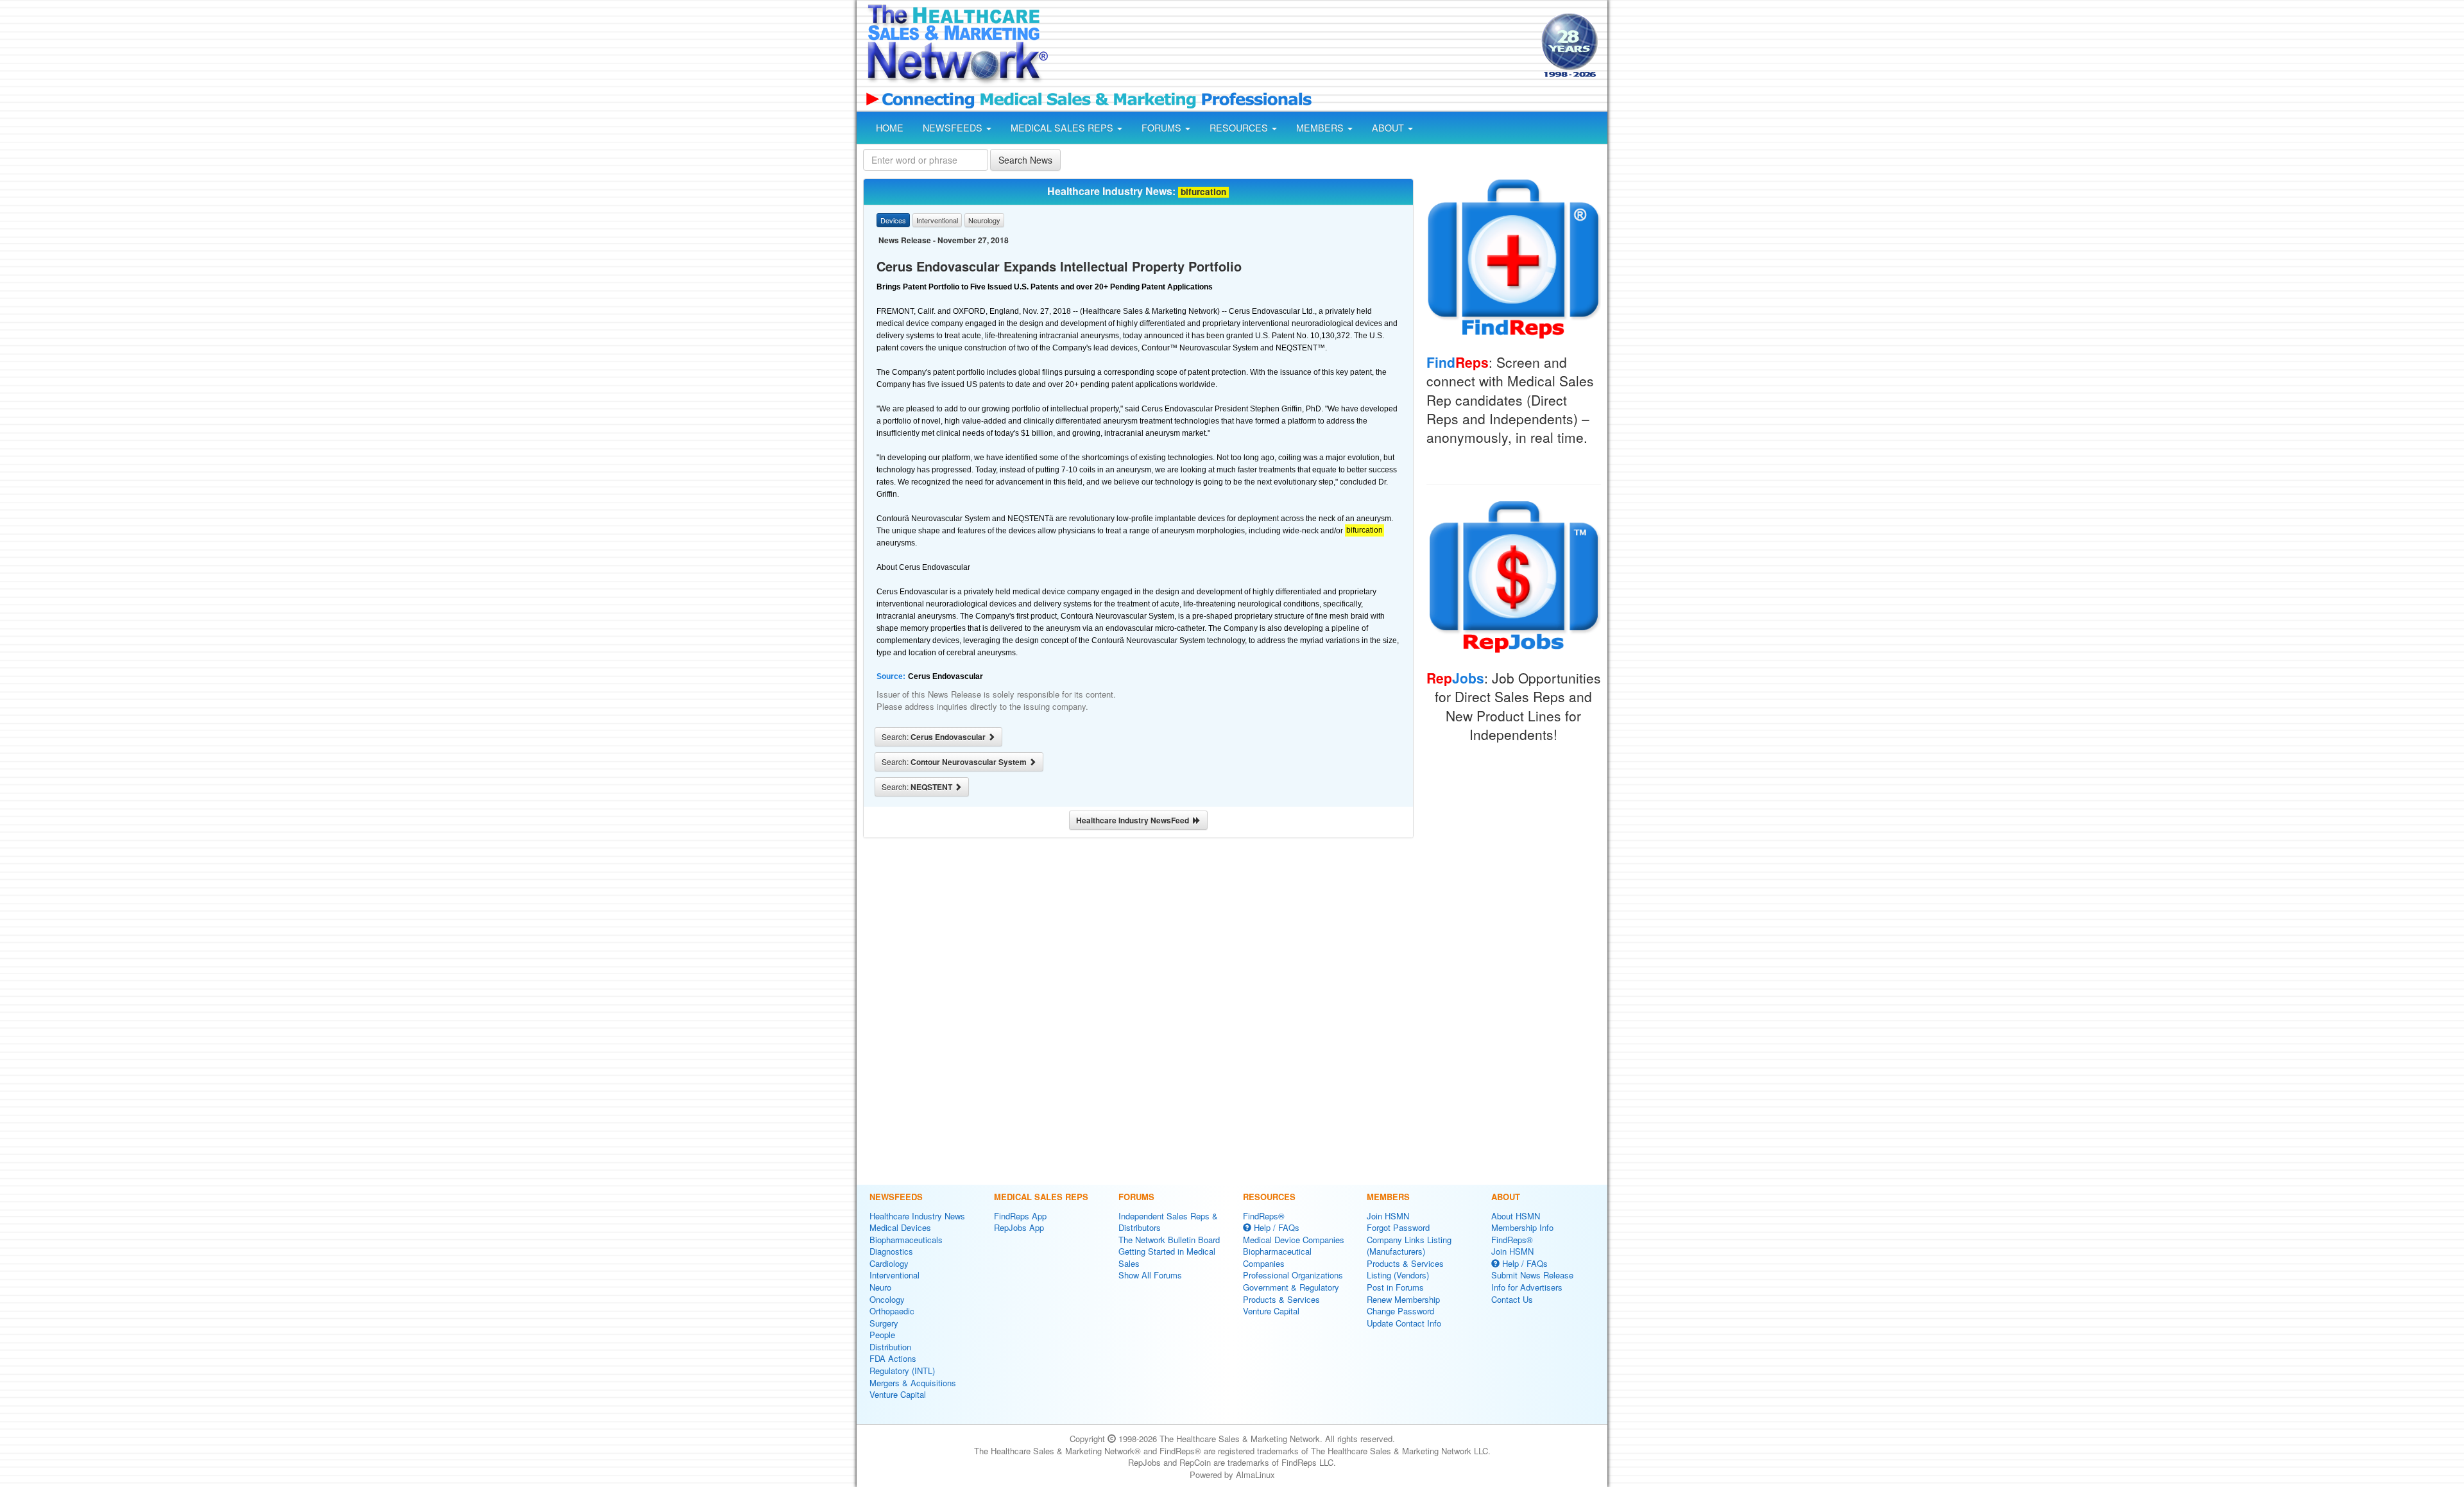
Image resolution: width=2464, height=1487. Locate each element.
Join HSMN (1388, 1216)
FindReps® (1264, 1216)
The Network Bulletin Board (1169, 1240)
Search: (935, 737)
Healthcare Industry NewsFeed (1134, 820)
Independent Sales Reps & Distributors (1168, 1222)
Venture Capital (898, 1394)
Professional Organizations (1293, 1275)
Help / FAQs (1275, 1227)
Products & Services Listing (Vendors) (1405, 1269)
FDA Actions (893, 1358)
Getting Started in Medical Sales (1167, 1257)
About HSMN (1516, 1216)
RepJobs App (1019, 1227)
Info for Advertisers (1527, 1287)
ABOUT (1389, 128)
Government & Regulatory (1291, 1287)
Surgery (884, 1323)
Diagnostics (891, 1251)
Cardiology (889, 1263)
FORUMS (1163, 128)
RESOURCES (1240, 128)
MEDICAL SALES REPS (1063, 128)
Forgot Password (1398, 1227)
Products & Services (1281, 1299)
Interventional (894, 1275)
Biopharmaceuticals (906, 1240)
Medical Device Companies (1294, 1240)
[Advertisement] (1294, 47)
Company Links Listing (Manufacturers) (1409, 1246)
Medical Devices (900, 1227)
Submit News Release (1532, 1275)
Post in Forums (1395, 1287)
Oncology (887, 1299)
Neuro (880, 1287)
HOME (890, 128)
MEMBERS (1321, 128)
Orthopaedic (892, 1311)
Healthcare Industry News (917, 1216)
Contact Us (1512, 1299)
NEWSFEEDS (954, 128)
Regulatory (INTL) (902, 1371)
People (882, 1335)
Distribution (890, 1347)
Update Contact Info (1404, 1323)
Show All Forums (1150, 1275)
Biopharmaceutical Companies (1277, 1257)
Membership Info (1522, 1227)
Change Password (1400, 1311)
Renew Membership (1403, 1299)
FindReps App (1020, 1216)
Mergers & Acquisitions (913, 1383)
